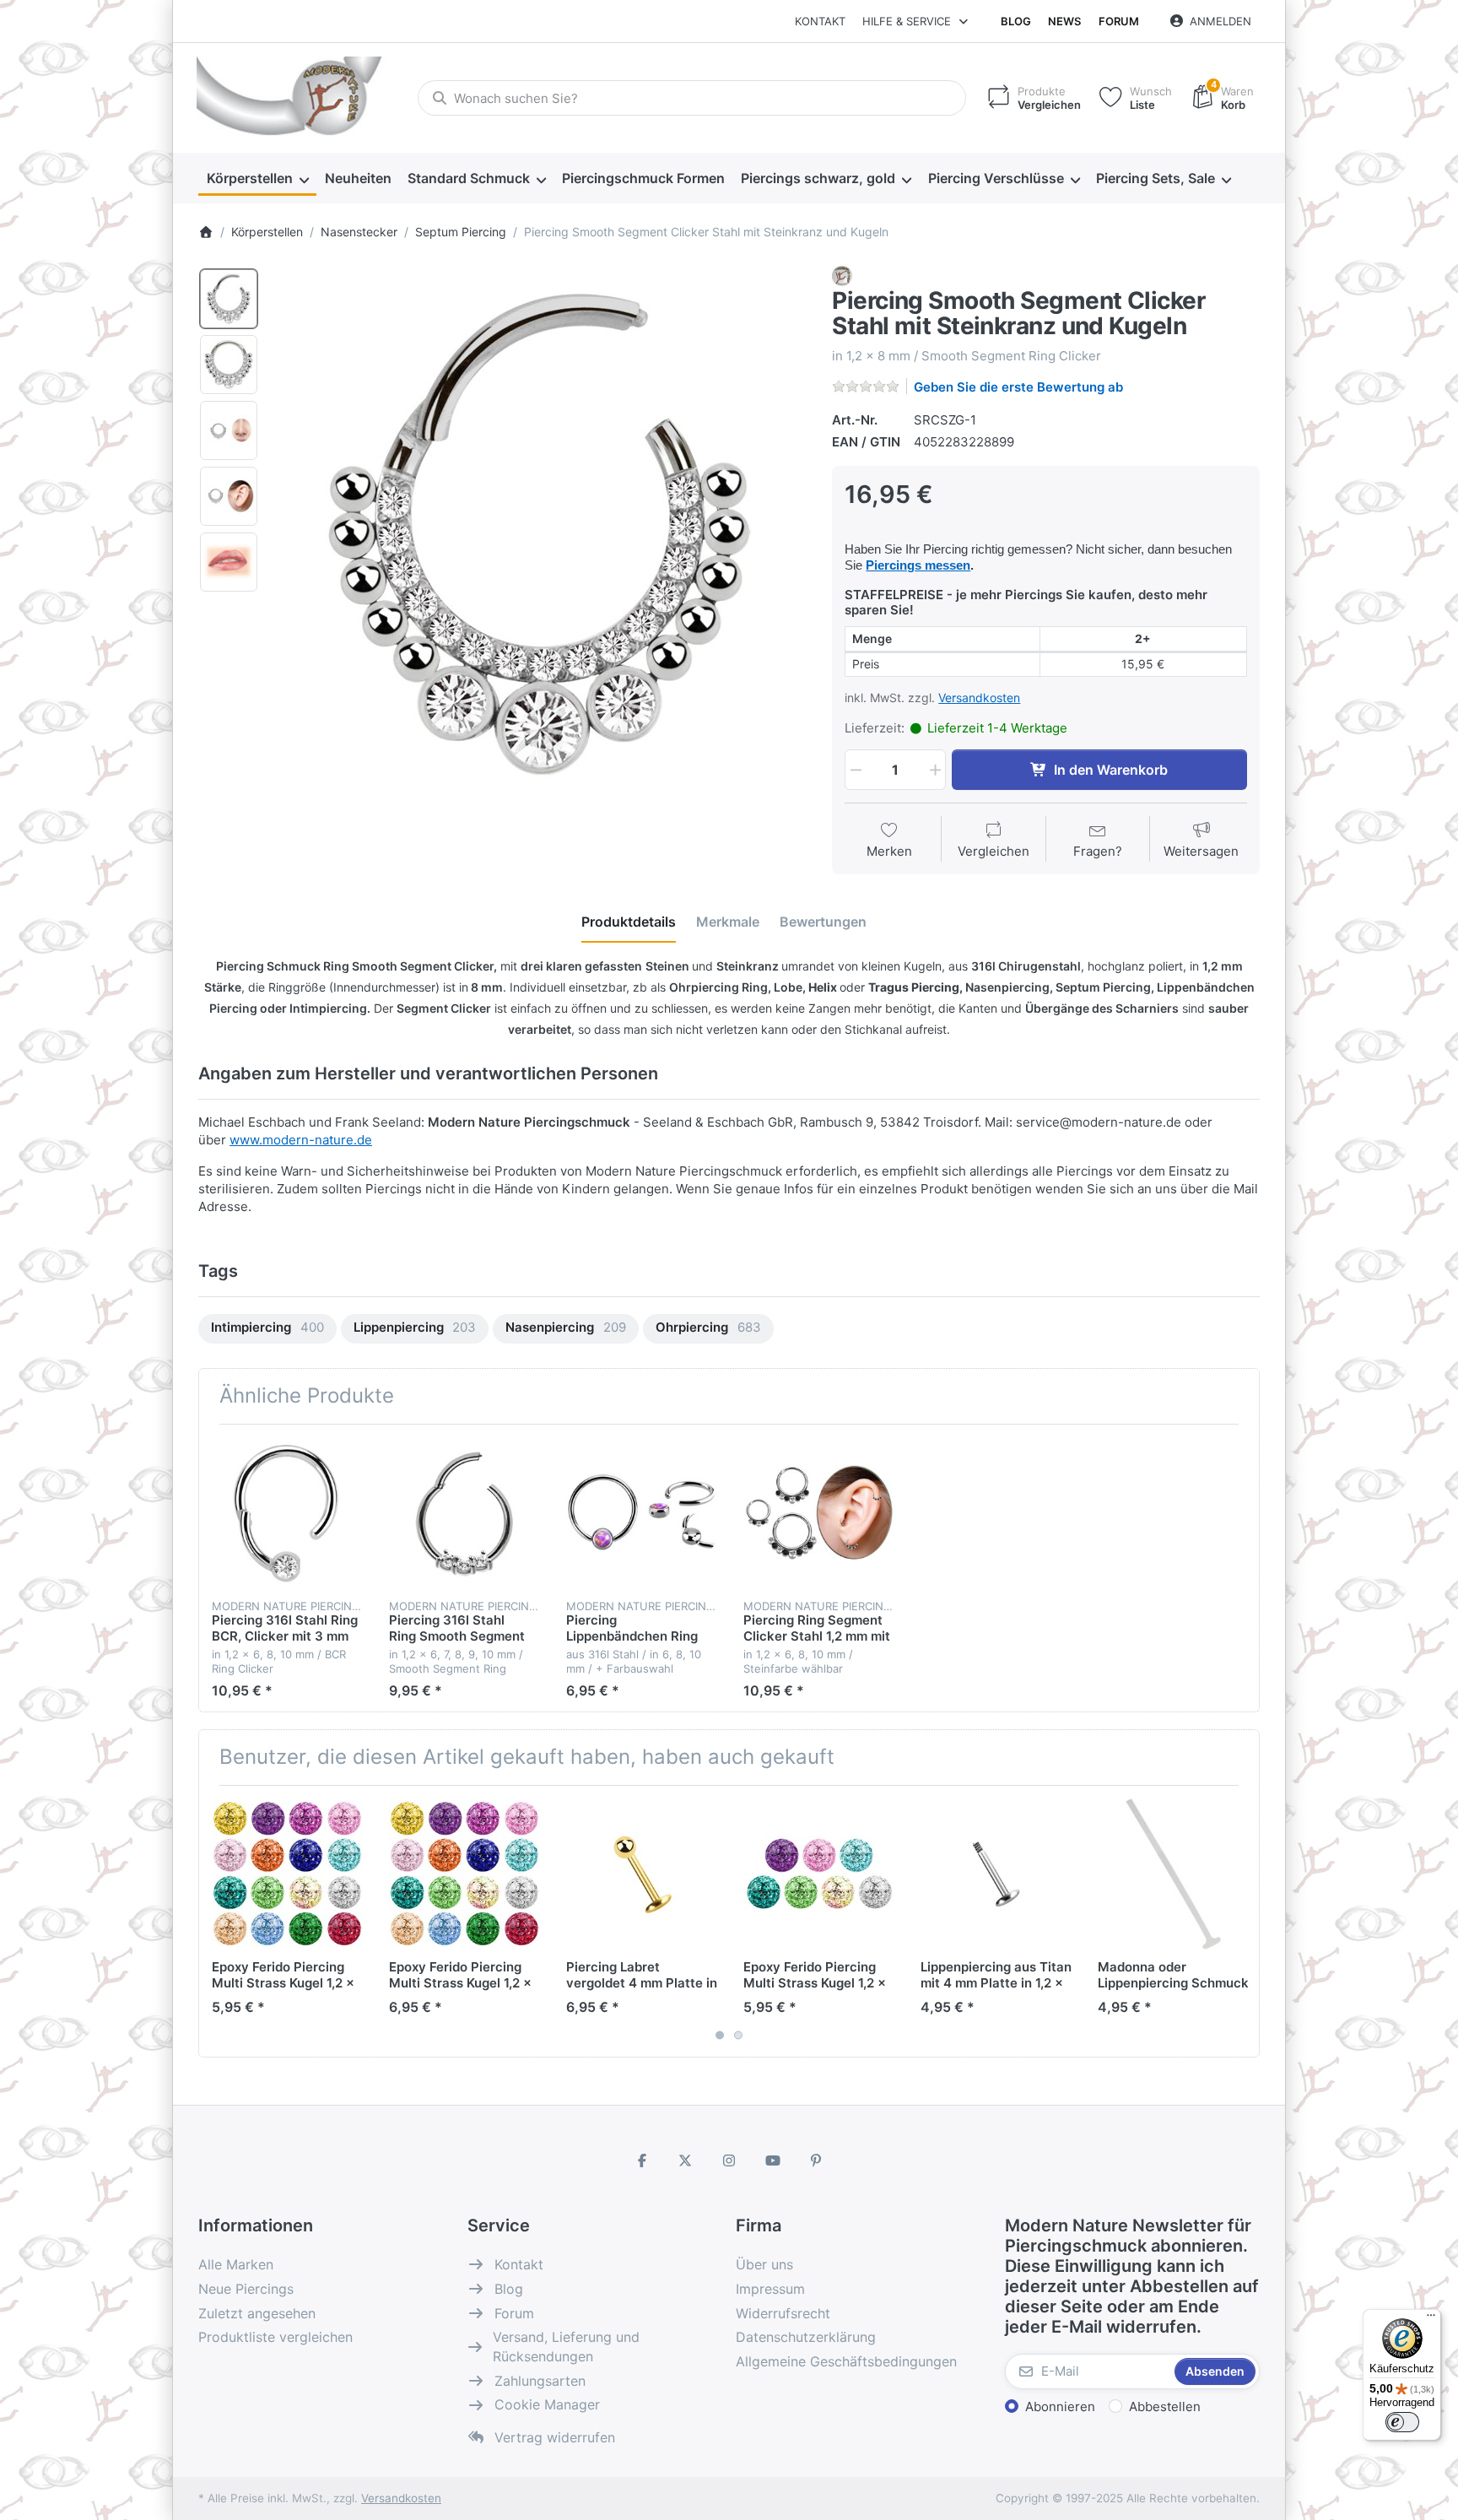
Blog (1016, 21)
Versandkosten (979, 698)
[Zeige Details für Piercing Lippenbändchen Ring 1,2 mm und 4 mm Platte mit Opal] (642, 1513)
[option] (229, 299)
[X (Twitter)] (686, 2160)
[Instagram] (729, 2160)
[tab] (629, 922)
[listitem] (540, 533)
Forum (1119, 21)
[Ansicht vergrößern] (540, 533)
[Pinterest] (816, 2160)
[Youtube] (773, 2160)
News (1064, 21)
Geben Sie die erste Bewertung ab (1018, 387)
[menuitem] (257, 179)
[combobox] (692, 98)
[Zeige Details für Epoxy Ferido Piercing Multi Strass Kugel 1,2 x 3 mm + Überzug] (287, 1874)
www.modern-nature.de (301, 1140)
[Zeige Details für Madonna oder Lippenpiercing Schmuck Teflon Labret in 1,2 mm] (1173, 1874)
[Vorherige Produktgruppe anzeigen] (218, 1921)
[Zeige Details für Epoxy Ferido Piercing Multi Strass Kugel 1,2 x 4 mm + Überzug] (464, 1874)
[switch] (1402, 2422)
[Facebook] (642, 2160)
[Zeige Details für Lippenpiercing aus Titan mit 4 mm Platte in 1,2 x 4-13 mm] (996, 1874)
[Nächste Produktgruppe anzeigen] (1240, 1921)
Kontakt (820, 21)
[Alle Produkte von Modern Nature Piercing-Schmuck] (842, 275)
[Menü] (1431, 2319)
